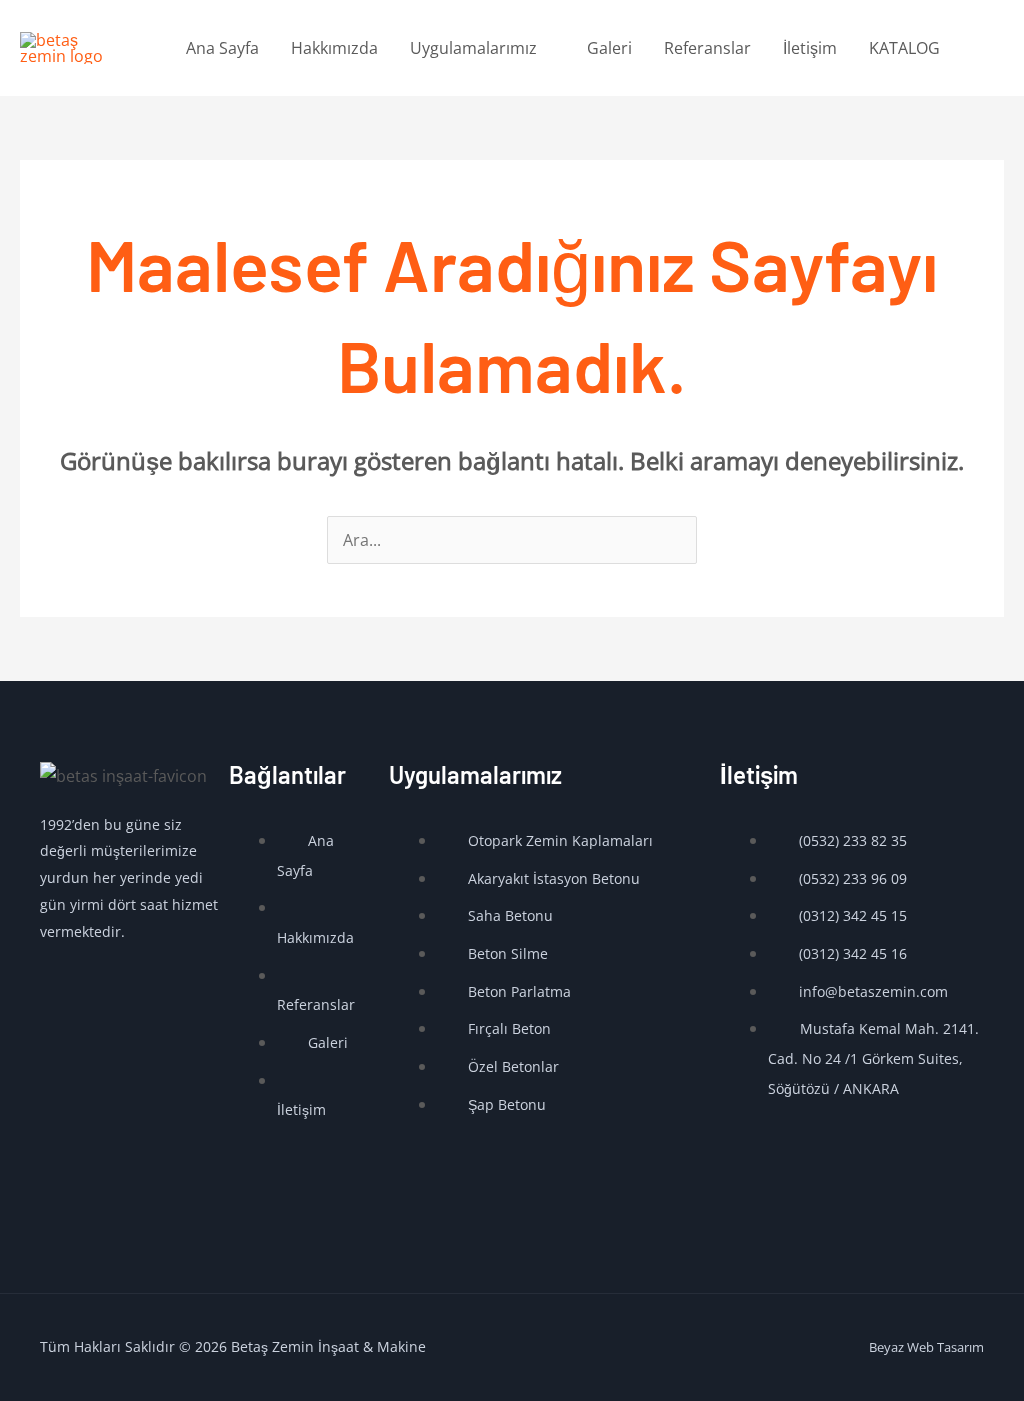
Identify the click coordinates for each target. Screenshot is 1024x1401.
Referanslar (707, 48)
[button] (980, 48)
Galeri (609, 48)
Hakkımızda (334, 48)
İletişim (810, 48)
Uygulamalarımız (473, 48)
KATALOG (904, 48)
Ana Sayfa (222, 48)
